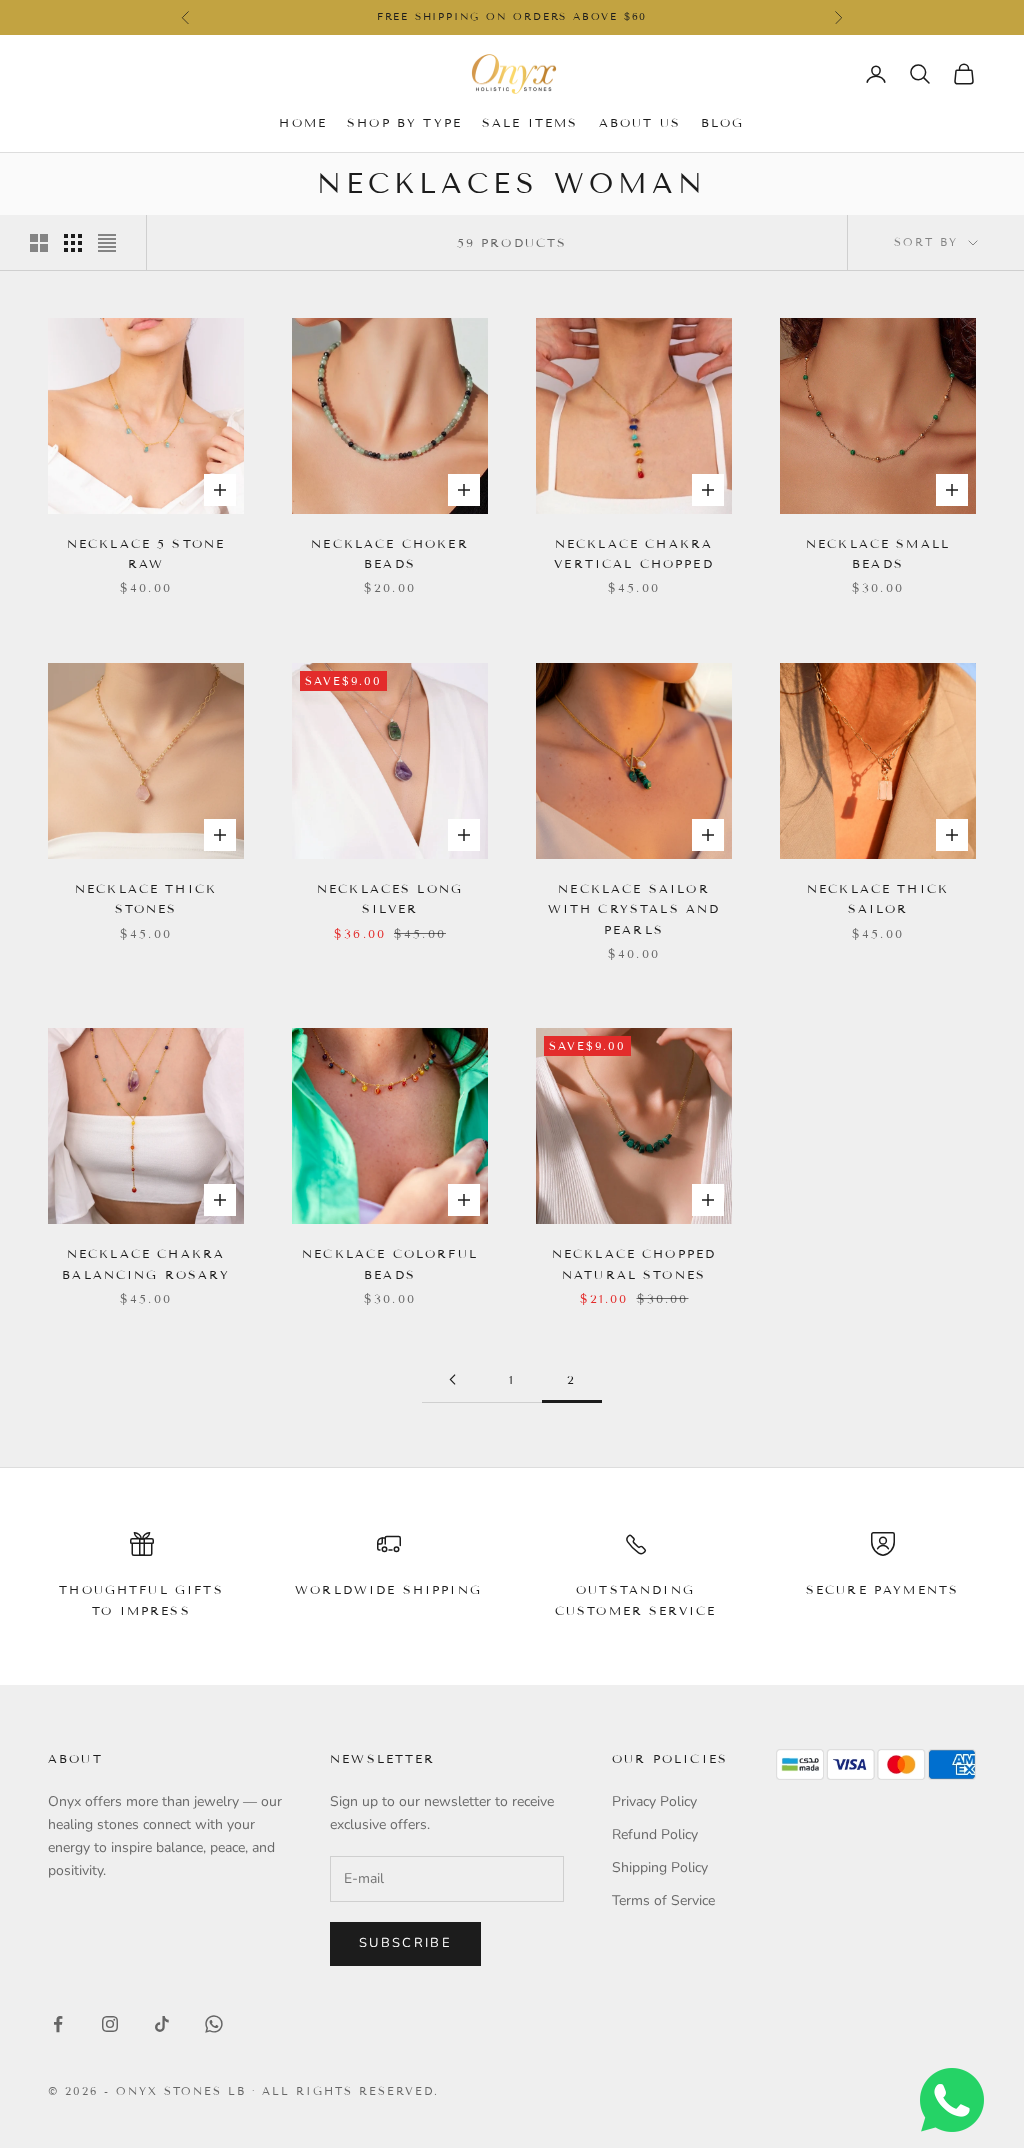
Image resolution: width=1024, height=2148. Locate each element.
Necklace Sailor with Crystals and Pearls (634, 909)
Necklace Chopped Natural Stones (634, 1263)
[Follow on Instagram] (110, 2024)
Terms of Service (663, 1900)
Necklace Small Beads (878, 553)
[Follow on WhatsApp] (214, 2024)
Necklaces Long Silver (390, 898)
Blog (723, 122)
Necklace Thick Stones (146, 898)
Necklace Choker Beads (389, 553)
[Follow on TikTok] (162, 2024)
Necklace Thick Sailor (878, 898)
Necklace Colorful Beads (390, 1263)
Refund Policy (655, 1834)
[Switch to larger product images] (39, 243)
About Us (640, 122)
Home (303, 122)
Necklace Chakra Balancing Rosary (146, 1263)
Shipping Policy (660, 1867)
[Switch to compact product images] (107, 243)
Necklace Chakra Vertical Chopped (634, 553)
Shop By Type (404, 122)
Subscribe (405, 1943)
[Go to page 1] (452, 1379)
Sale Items (530, 122)
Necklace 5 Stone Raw (146, 553)
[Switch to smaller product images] (73, 243)
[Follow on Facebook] (58, 2024)
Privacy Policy (654, 1801)
